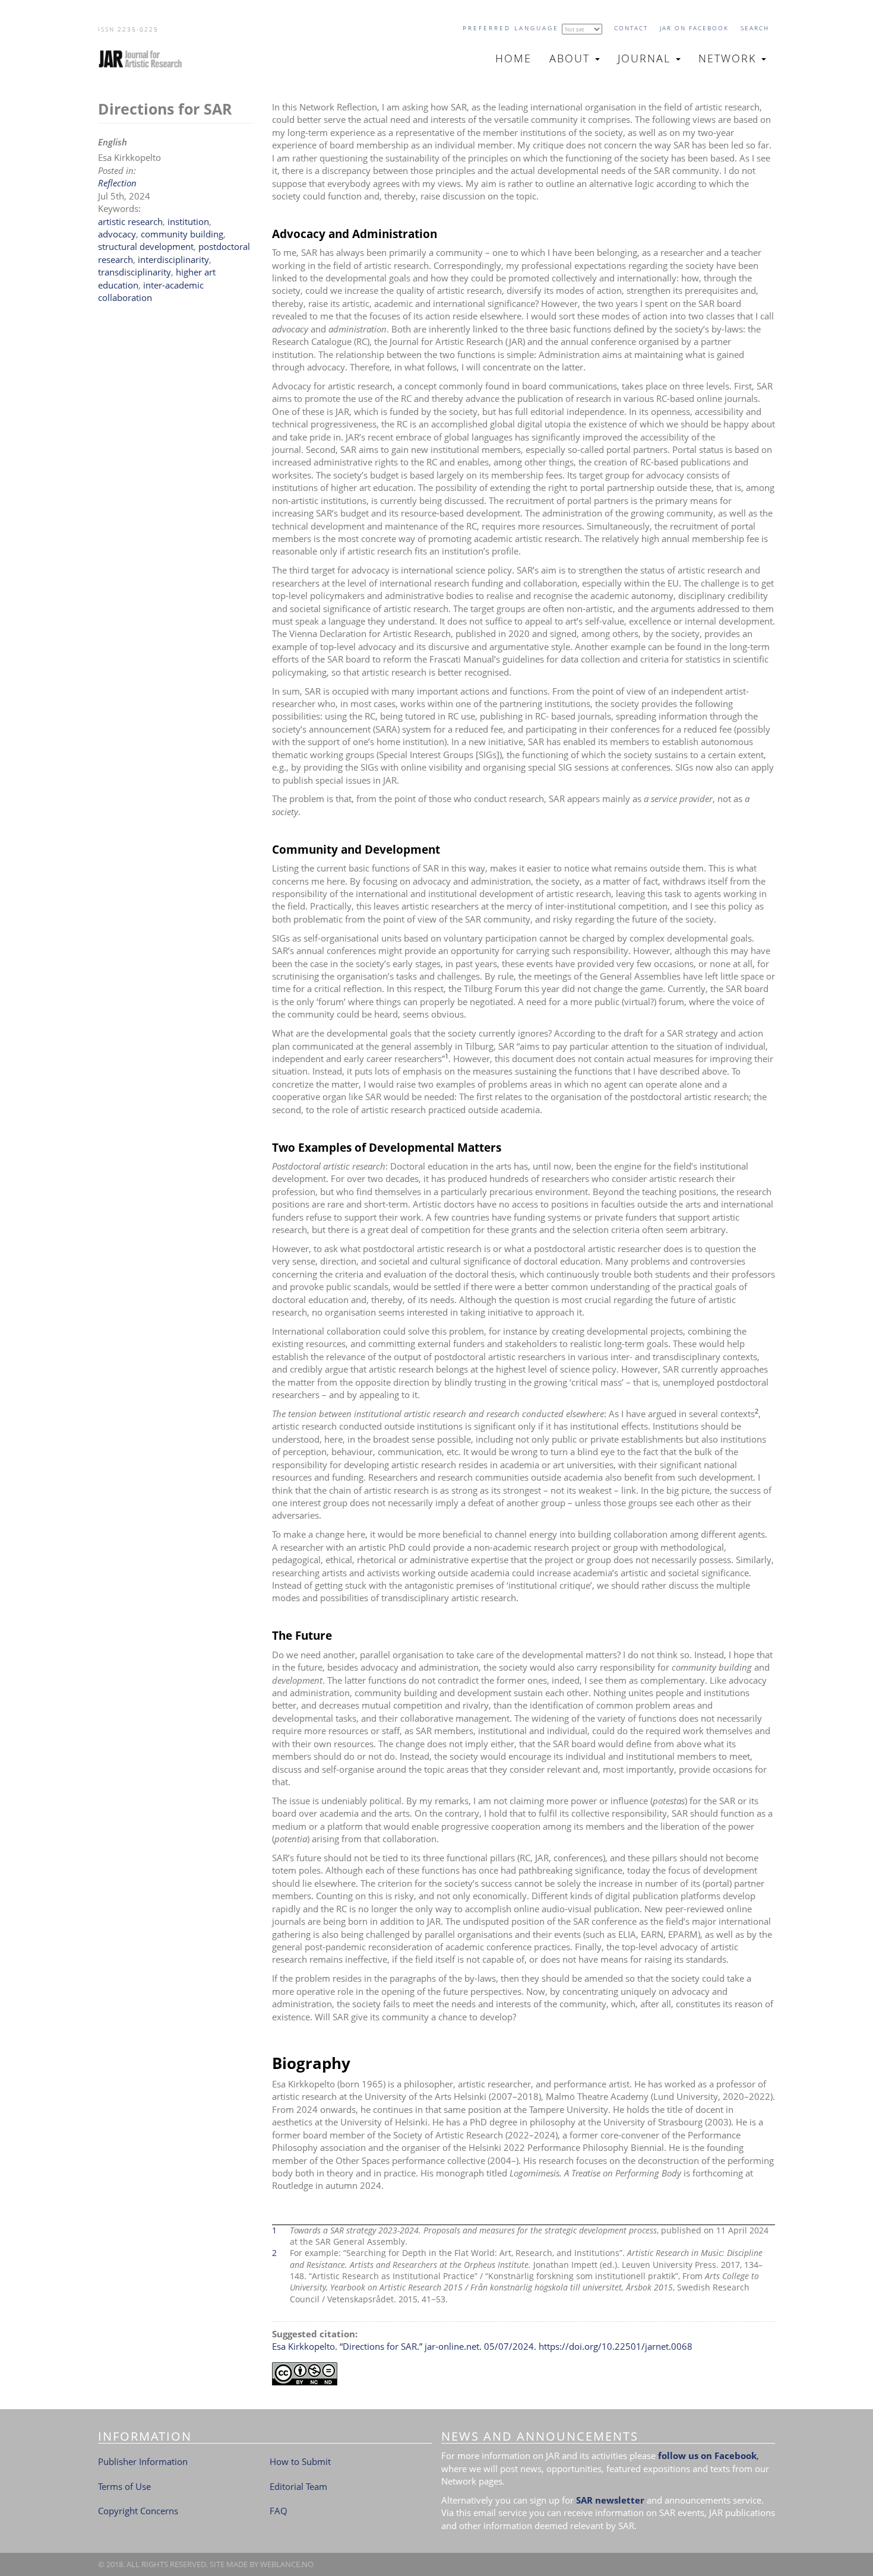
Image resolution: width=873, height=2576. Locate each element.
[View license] (524, 2374)
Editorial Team (298, 2486)
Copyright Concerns (138, 2511)
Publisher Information (143, 2461)
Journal (646, 58)
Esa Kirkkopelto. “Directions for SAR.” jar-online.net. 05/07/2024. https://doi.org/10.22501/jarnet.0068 (482, 2346)
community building (182, 234)
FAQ (279, 2511)
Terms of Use (124, 2486)
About (572, 58)
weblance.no (287, 2564)
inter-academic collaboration (151, 291)
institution (188, 221)
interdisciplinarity (173, 259)
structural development (146, 246)
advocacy (117, 234)
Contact (631, 28)
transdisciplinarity (135, 272)
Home (513, 58)
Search (755, 28)
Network (729, 58)
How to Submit (300, 2461)
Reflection (117, 183)
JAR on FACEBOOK (694, 28)
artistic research (130, 221)
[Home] (145, 59)
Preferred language (511, 28)
